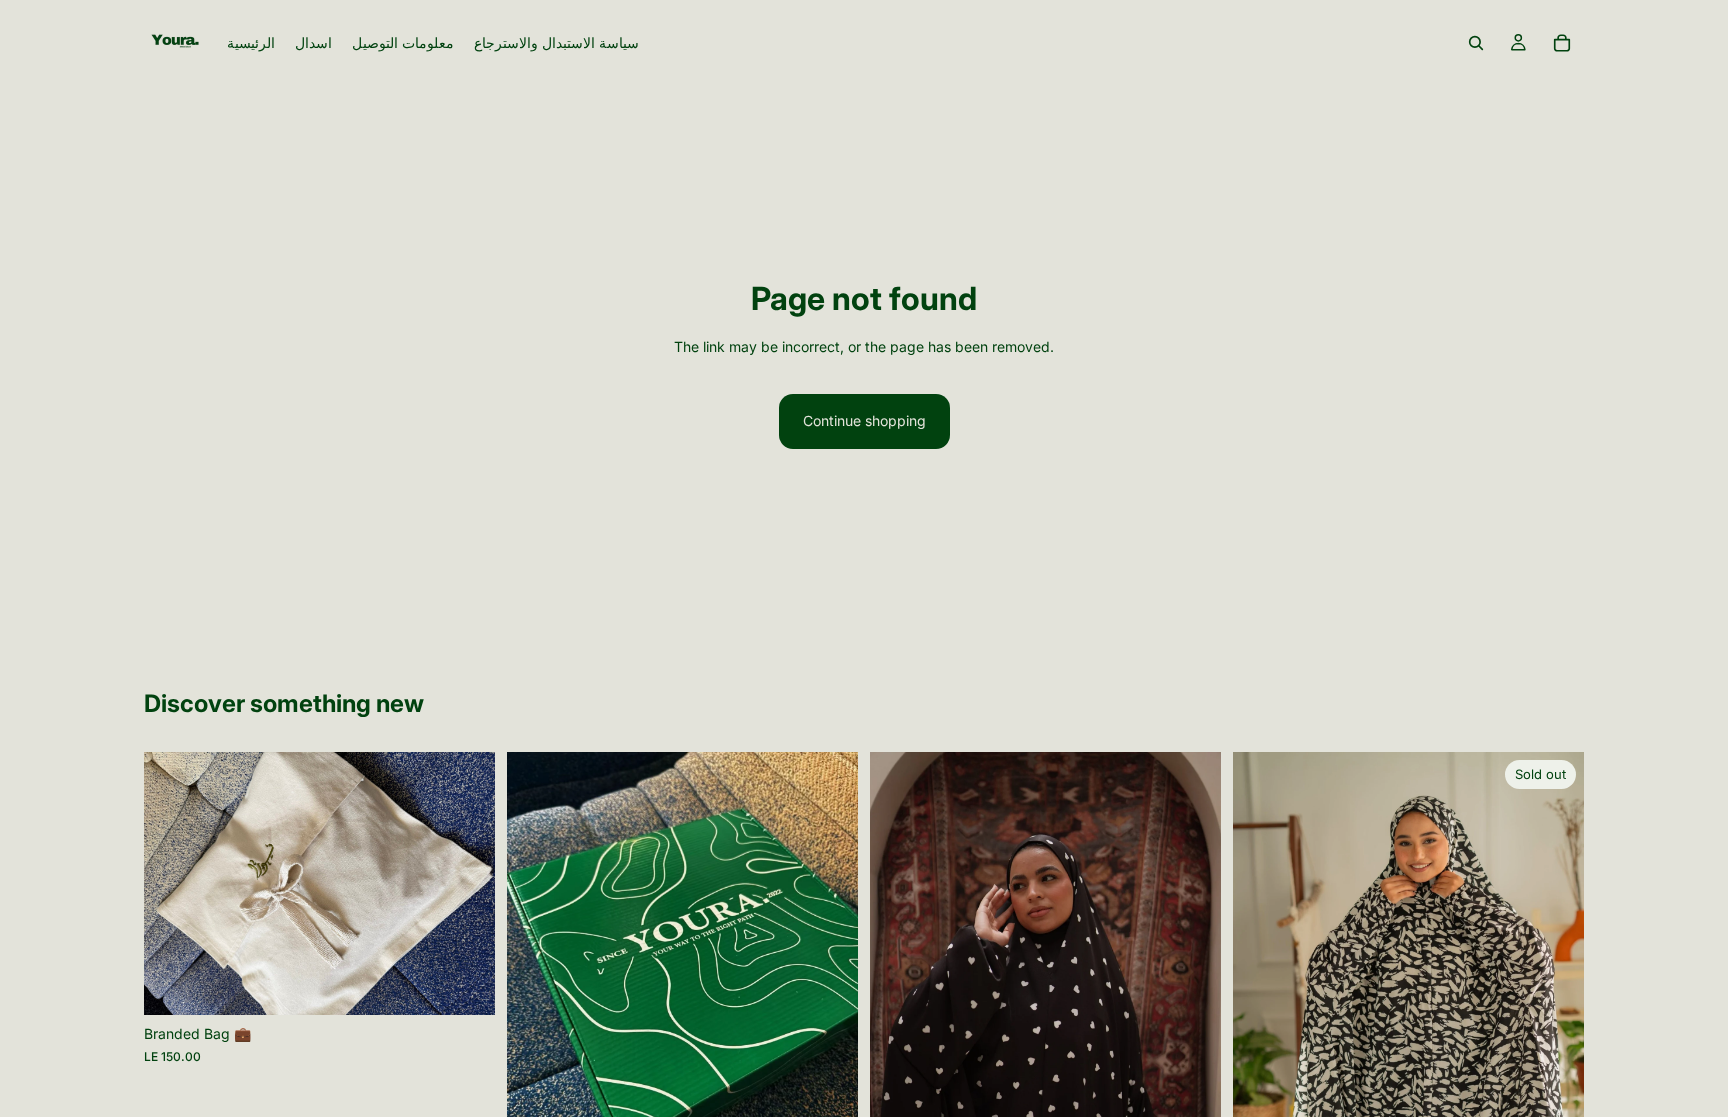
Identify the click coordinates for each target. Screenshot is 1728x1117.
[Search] (1476, 43)
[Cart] (1562, 43)
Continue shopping (864, 420)
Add (481, 983)
